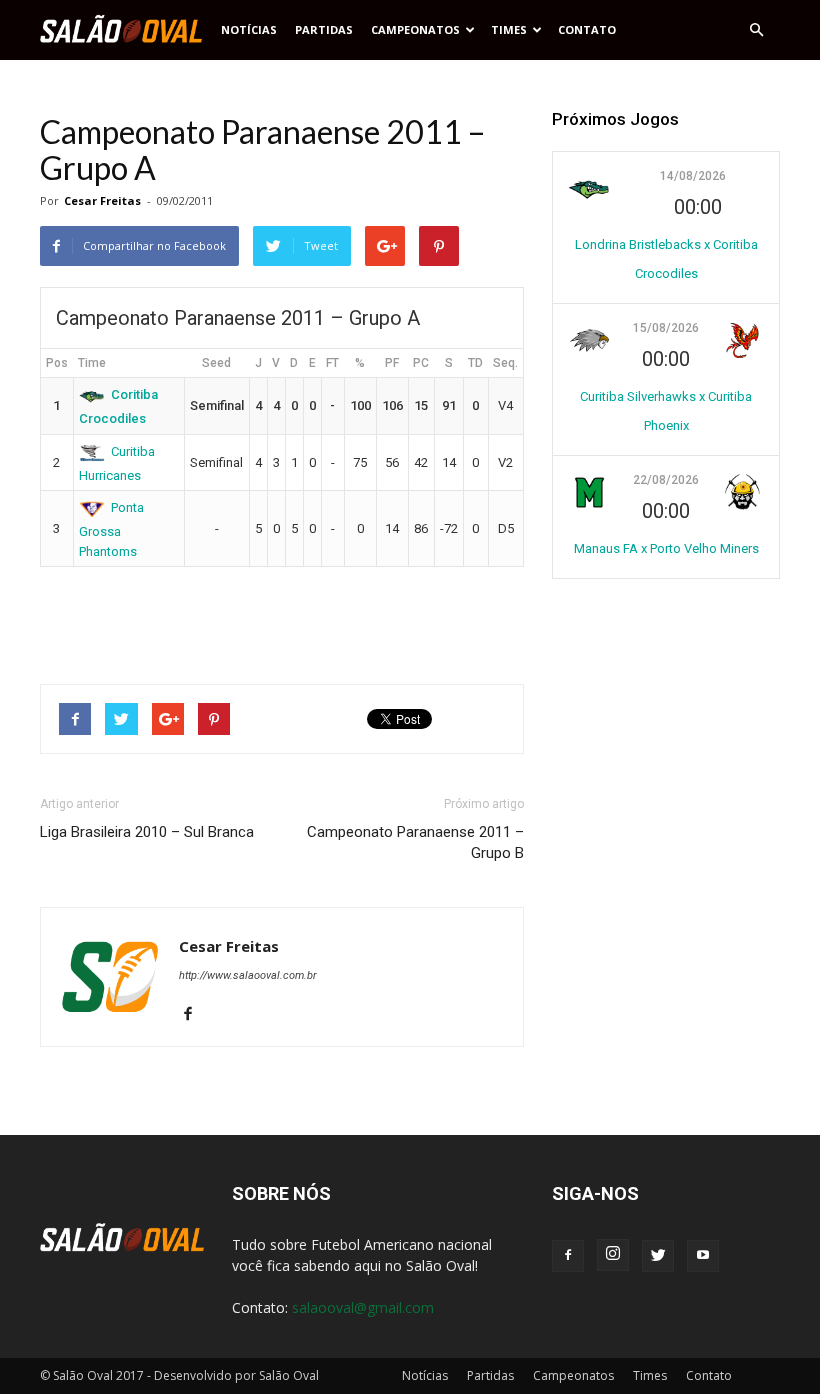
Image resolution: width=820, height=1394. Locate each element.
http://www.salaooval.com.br (248, 975)
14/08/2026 (693, 176)
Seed (216, 363)
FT (332, 363)
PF (392, 363)
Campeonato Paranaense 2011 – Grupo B (415, 842)
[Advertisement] (282, 617)
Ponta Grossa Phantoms (112, 529)
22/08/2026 (666, 480)
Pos (57, 363)
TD (475, 363)
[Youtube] (703, 1256)
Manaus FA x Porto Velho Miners (666, 548)
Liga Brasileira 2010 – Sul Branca (147, 832)
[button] (756, 30)
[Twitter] (658, 1256)
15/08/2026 (666, 328)
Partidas (324, 29)
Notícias (249, 29)
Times (509, 29)
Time (92, 363)
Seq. (505, 363)
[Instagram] (613, 1255)
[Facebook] (195, 1015)
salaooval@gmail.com (363, 1307)
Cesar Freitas (102, 200)
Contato (587, 29)
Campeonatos (415, 29)
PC (421, 363)
